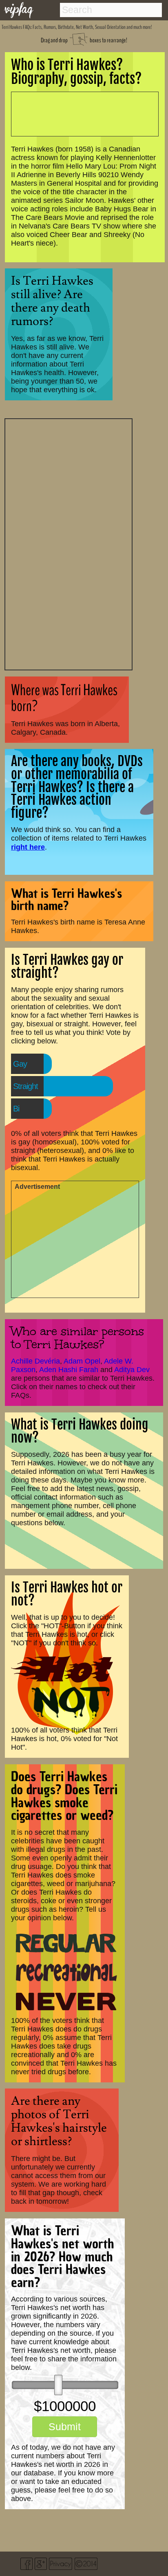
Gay (20, 1064)
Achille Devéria (35, 1361)
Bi (16, 1109)
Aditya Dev (132, 1370)
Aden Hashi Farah (69, 1370)
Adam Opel (82, 1361)
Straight (25, 1086)
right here (28, 847)
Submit (65, 2427)
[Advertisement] (69, 543)
